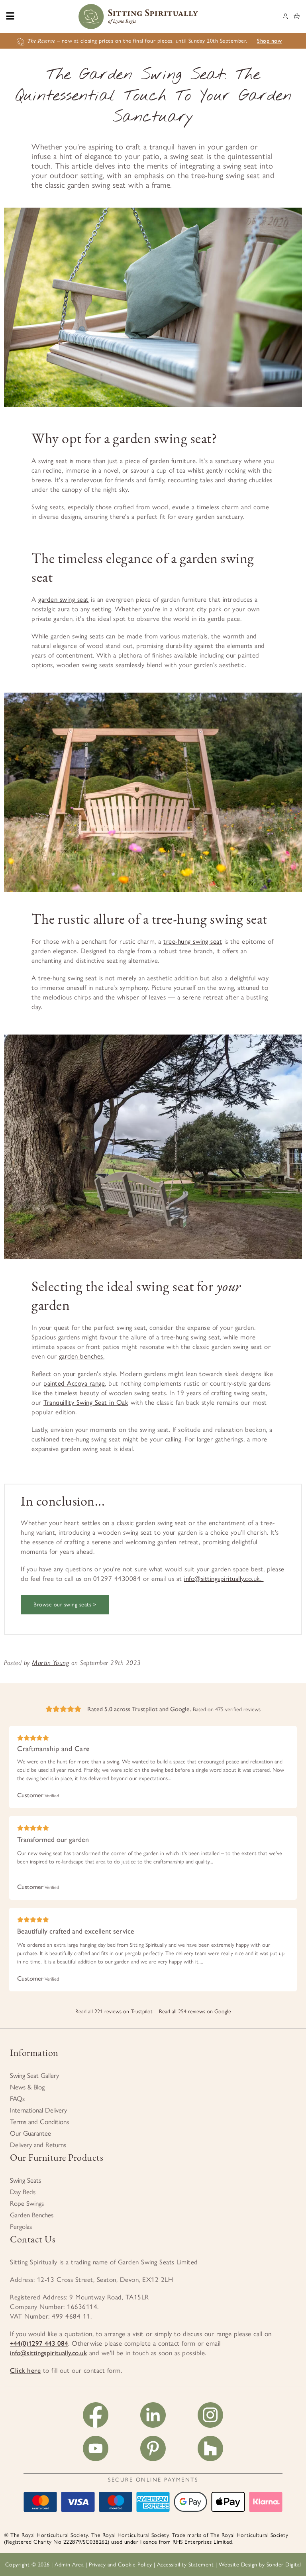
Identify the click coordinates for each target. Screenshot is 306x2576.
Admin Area (69, 2565)
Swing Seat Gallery (34, 2075)
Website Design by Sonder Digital (260, 2565)
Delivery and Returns (38, 2145)
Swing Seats (25, 2180)
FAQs (17, 2099)
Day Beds (23, 2192)
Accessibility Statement (185, 2565)
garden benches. (82, 1356)
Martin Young (50, 1663)
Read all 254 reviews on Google (195, 2012)
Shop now (269, 41)
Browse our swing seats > (65, 1605)
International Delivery (38, 2110)
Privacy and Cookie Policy (121, 2565)
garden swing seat (64, 599)
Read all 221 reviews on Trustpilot (114, 2012)
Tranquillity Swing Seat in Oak (86, 1402)
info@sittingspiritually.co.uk (48, 2353)
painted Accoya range (74, 1383)
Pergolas (21, 2227)
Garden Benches (32, 2215)
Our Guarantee (30, 2133)
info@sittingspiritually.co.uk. (224, 1579)
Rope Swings (27, 2203)
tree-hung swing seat (193, 941)
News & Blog (27, 2087)
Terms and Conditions (39, 2122)
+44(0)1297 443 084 (39, 2343)
